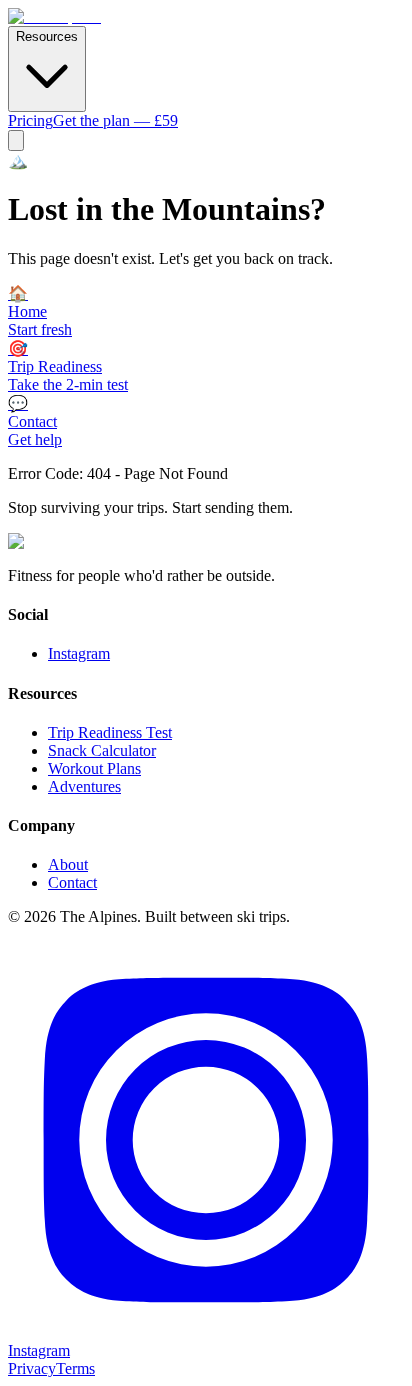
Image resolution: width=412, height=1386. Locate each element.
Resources (47, 36)
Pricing (30, 120)
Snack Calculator (102, 750)
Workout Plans (94, 768)
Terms (75, 1368)
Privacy (32, 1368)
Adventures (84, 786)
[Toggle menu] (16, 140)
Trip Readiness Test (110, 732)
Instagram (79, 653)
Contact (72, 882)
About (68, 864)
